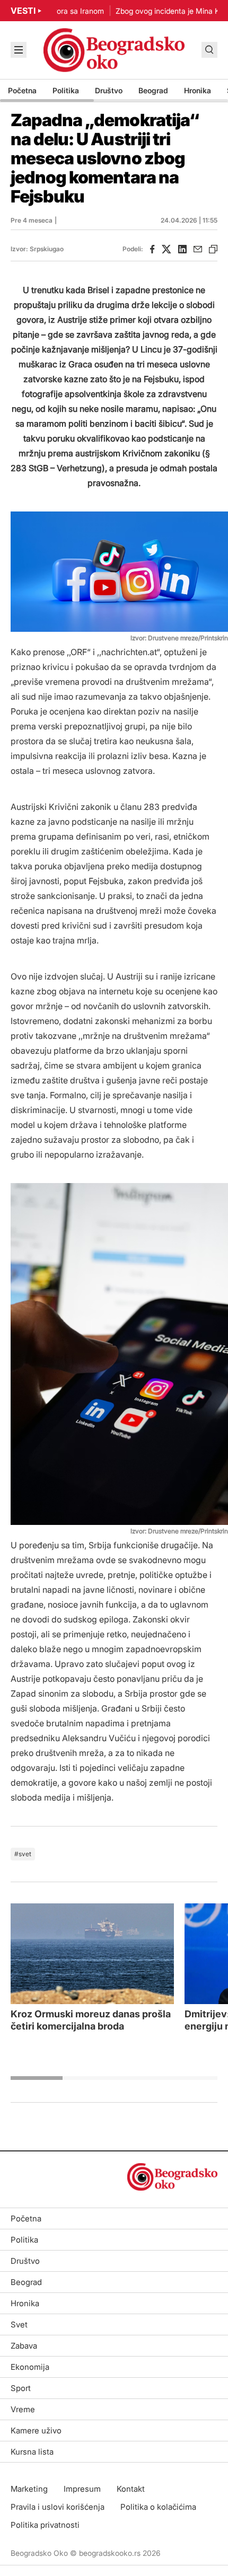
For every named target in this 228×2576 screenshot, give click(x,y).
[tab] (37, 2078)
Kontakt (131, 2489)
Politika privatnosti (45, 2525)
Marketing (29, 2489)
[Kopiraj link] (213, 249)
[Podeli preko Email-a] (198, 249)
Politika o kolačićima (158, 2507)
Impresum (82, 2489)
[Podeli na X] (166, 249)
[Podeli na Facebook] (152, 249)
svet (25, 1854)
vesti (23, 11)
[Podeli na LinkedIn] (182, 249)
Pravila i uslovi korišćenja (58, 2507)
